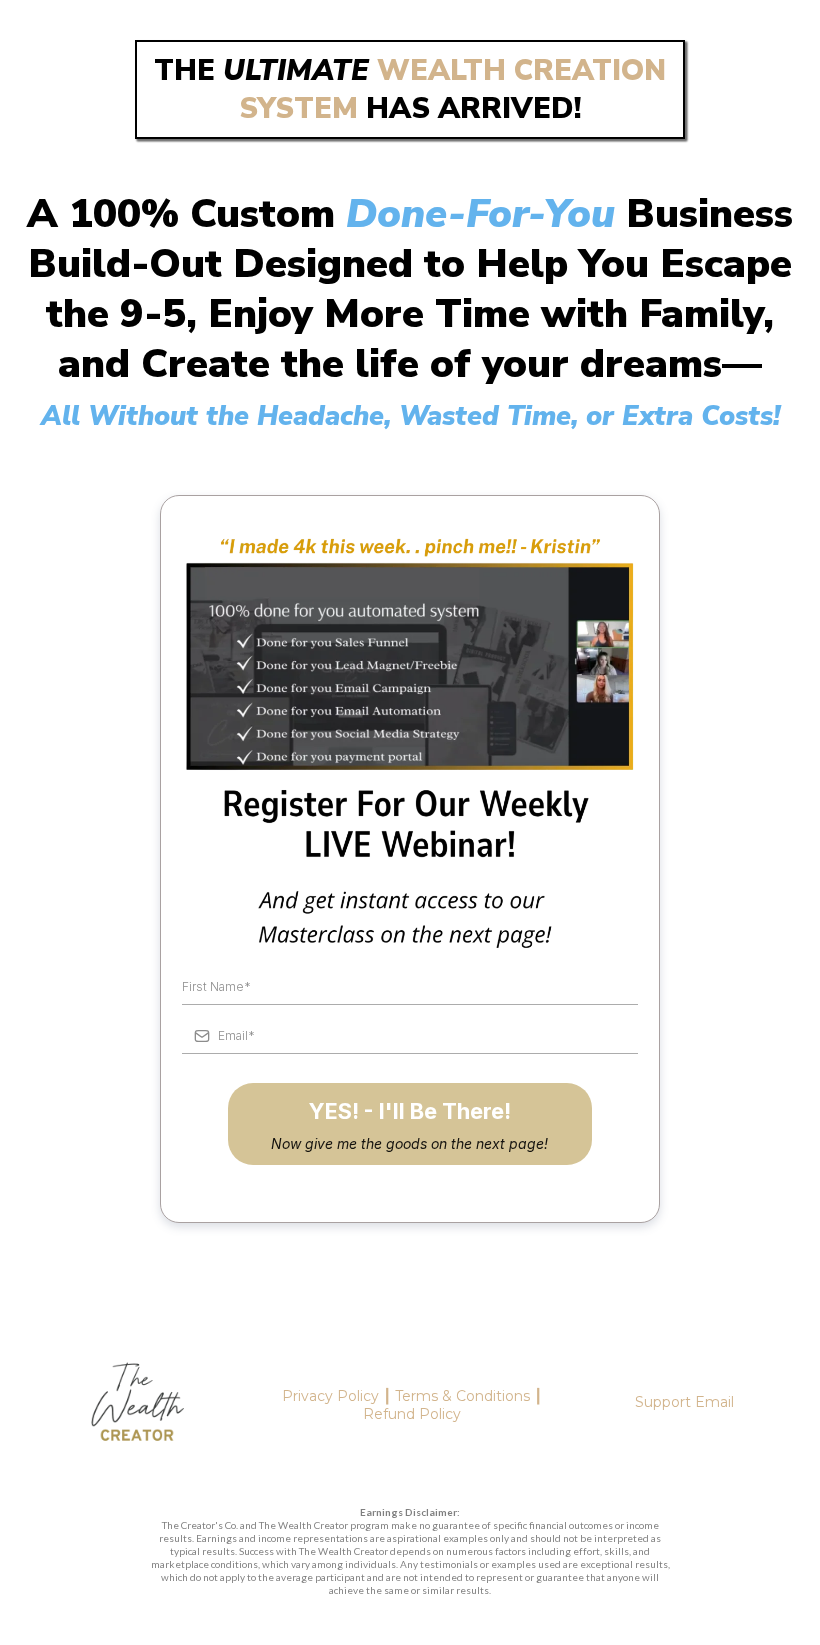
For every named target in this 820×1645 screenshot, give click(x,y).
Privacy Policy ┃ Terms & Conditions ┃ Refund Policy (412, 1405)
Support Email (684, 1402)
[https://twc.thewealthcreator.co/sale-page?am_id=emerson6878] (137, 1406)
